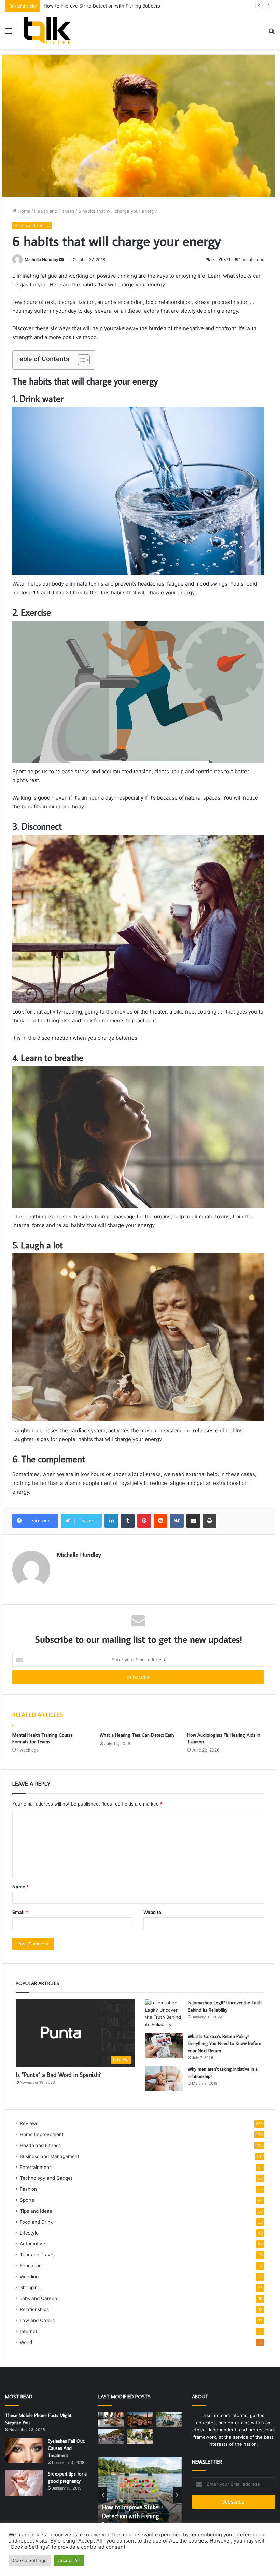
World (26, 2342)
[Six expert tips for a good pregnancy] (24, 2483)
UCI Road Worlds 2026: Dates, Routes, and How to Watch (105, 6)
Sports (27, 2200)
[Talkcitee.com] (47, 31)
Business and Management (50, 2156)
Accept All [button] (69, 2560)
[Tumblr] (128, 1521)
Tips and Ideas (36, 2211)
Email (20, 1912)
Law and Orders (37, 2320)
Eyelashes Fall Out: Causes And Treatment (66, 2448)
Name (20, 1887)
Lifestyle (29, 2233)
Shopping (30, 2287)
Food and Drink (36, 2222)
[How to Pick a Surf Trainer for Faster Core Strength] (111, 2419)
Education (31, 2266)
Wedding (29, 2277)
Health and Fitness (54, 211)
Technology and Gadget (46, 2178)
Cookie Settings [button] (30, 2560)
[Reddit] (160, 1521)
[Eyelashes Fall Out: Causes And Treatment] (24, 2450)
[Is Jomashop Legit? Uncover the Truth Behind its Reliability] (164, 2014)
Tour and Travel (37, 2255)
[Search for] (271, 33)
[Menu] (9, 33)
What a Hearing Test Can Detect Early (137, 1735)
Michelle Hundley (41, 260)
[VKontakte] (177, 1521)
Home (23, 211)
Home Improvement (42, 2134)
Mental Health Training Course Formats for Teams (43, 1738)
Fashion (28, 2189)
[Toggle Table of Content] (80, 360)
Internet (29, 2331)
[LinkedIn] (111, 1521)
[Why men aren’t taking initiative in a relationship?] (164, 2078)
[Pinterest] (144, 1521)
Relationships (34, 2309)
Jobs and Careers (39, 2298)
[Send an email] (61, 260)
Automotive (32, 2244)
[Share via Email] (193, 1521)
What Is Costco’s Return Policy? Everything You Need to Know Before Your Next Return (225, 2043)
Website (152, 1912)
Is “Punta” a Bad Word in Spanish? (58, 2075)
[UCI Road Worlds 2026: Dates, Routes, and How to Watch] (111, 2437)
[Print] (210, 1521)
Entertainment (35, 2167)
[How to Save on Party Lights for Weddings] (140, 2419)
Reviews (29, 2123)
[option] (140, 2495)
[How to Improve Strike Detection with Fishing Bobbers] (169, 2419)
